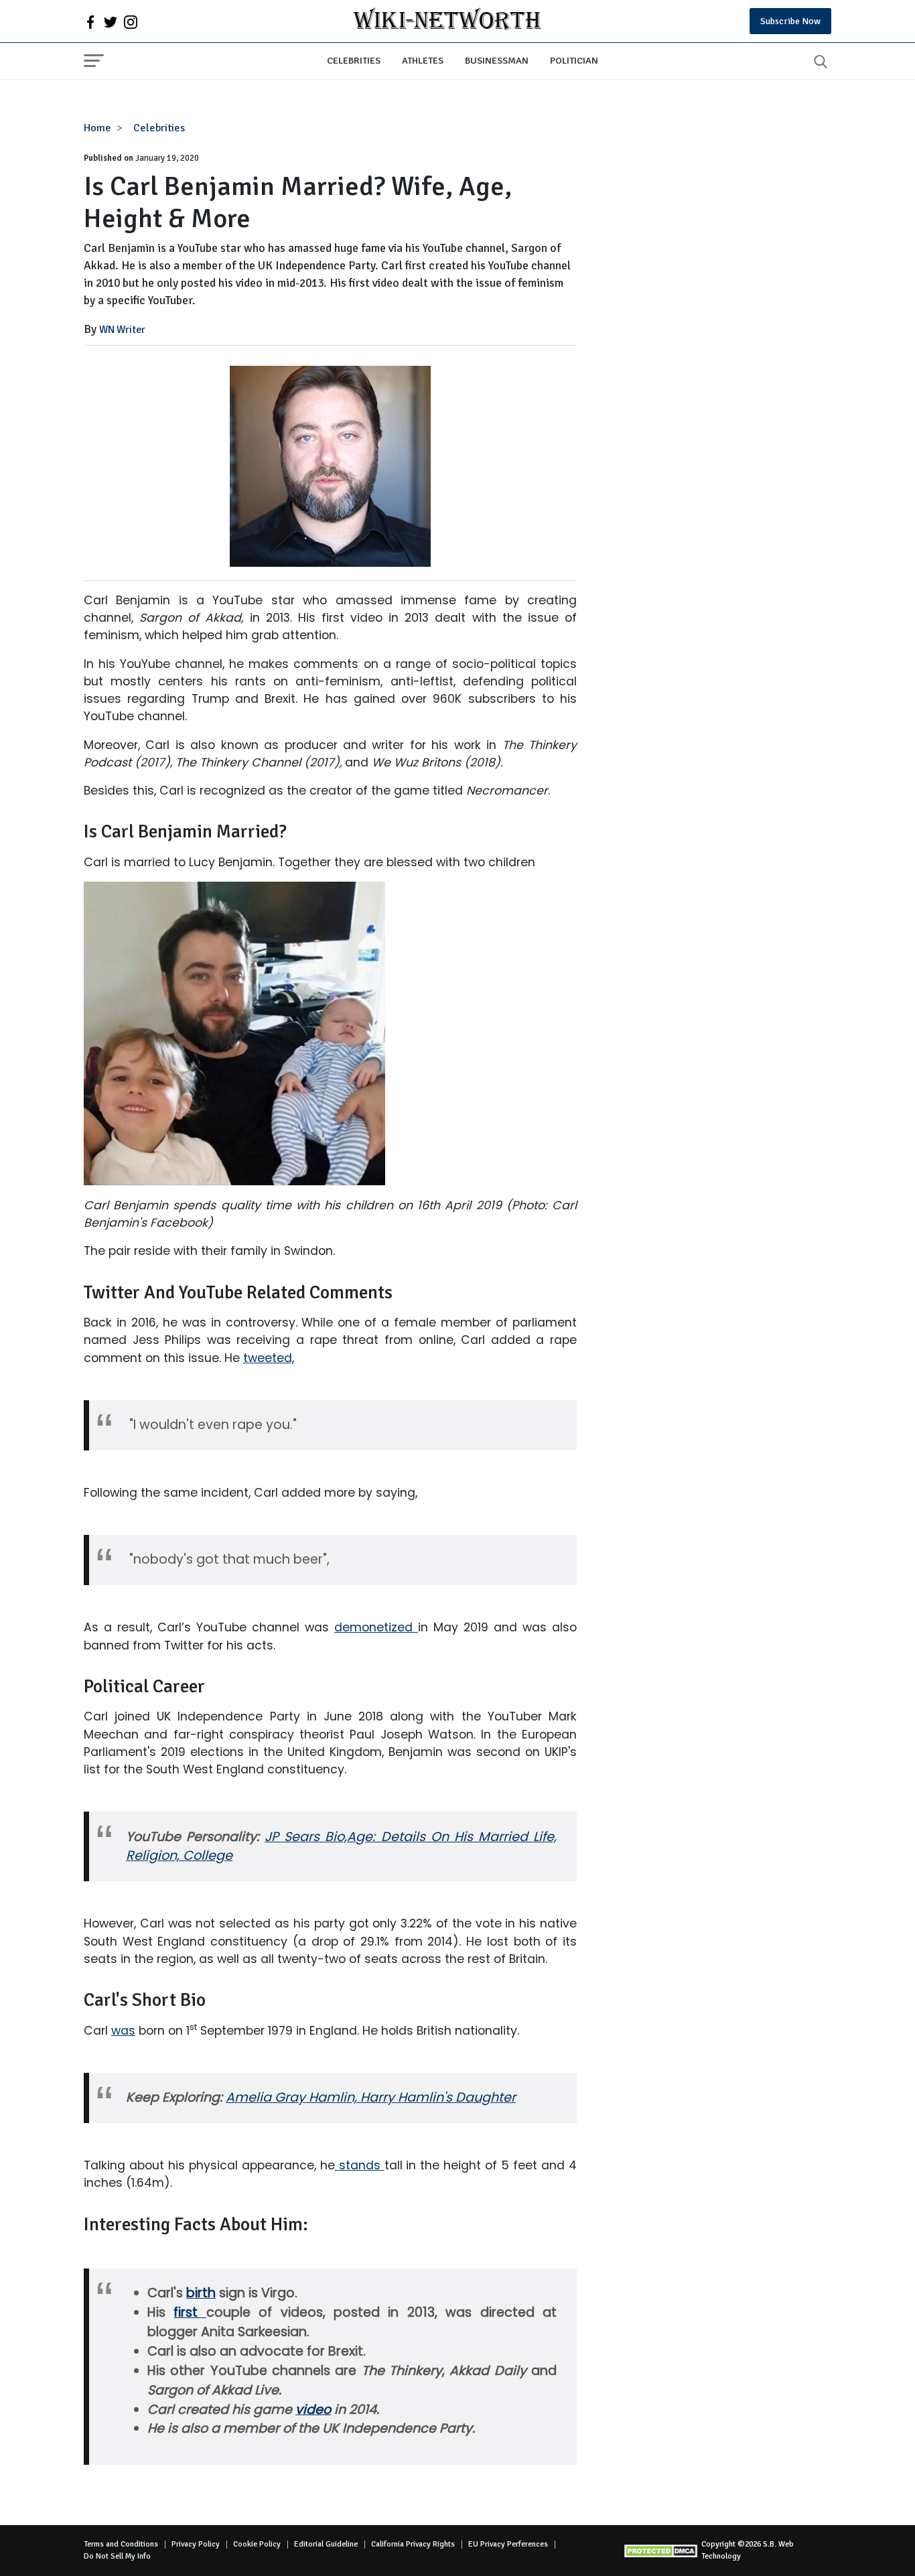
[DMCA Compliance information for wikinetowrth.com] (662, 2551)
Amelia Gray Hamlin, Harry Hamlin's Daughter (371, 2097)
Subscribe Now (790, 21)
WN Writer (122, 330)
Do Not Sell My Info (117, 2556)
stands (360, 2165)
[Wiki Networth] (447, 21)
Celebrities (354, 60)
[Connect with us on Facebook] (90, 21)
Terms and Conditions (121, 2544)
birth (201, 2293)
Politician (574, 60)
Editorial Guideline (326, 2544)
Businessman (497, 60)
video (313, 2410)
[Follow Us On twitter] (111, 21)
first (190, 2312)
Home (97, 128)
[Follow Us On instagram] (131, 21)
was (123, 2031)
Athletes (423, 60)
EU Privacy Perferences (508, 2544)
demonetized (376, 1627)
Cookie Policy (257, 2544)
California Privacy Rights (413, 2544)
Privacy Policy (196, 2544)
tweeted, (269, 1358)
